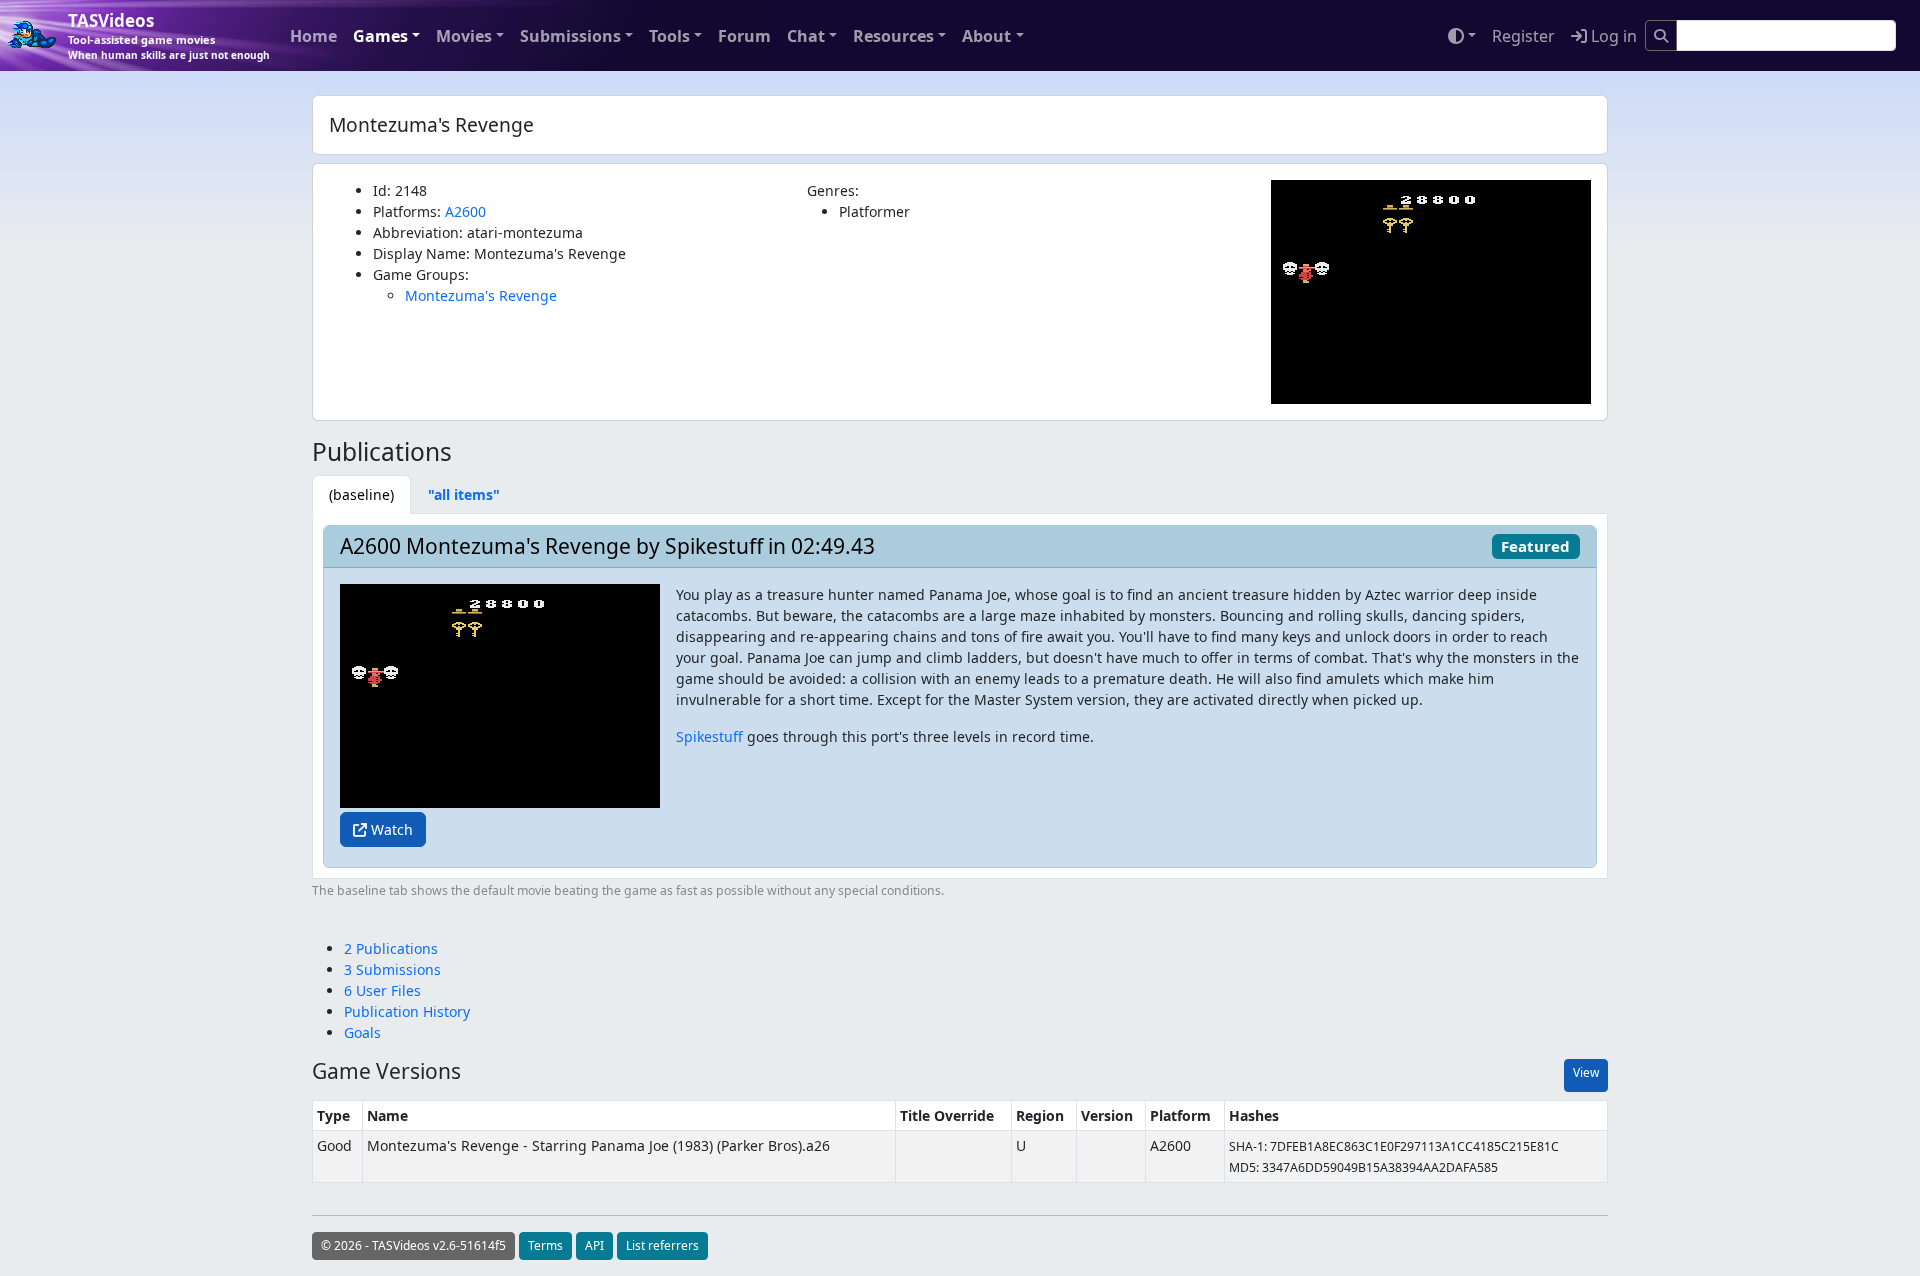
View (1586, 1072)
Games (380, 36)
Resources (893, 36)
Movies (464, 36)
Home (313, 36)
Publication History (407, 1011)
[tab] (361, 494)
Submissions (570, 36)
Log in (1612, 36)
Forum (744, 36)
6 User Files (382, 990)
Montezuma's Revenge (481, 295)
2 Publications (391, 948)
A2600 (465, 211)
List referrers (662, 1245)
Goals (362, 1032)
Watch (390, 829)
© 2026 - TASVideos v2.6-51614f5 (413, 1245)
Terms (545, 1245)
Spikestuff (709, 736)
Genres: (833, 190)
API (594, 1245)
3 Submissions (392, 969)
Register (1523, 36)
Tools (669, 36)
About (986, 36)
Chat (806, 36)
